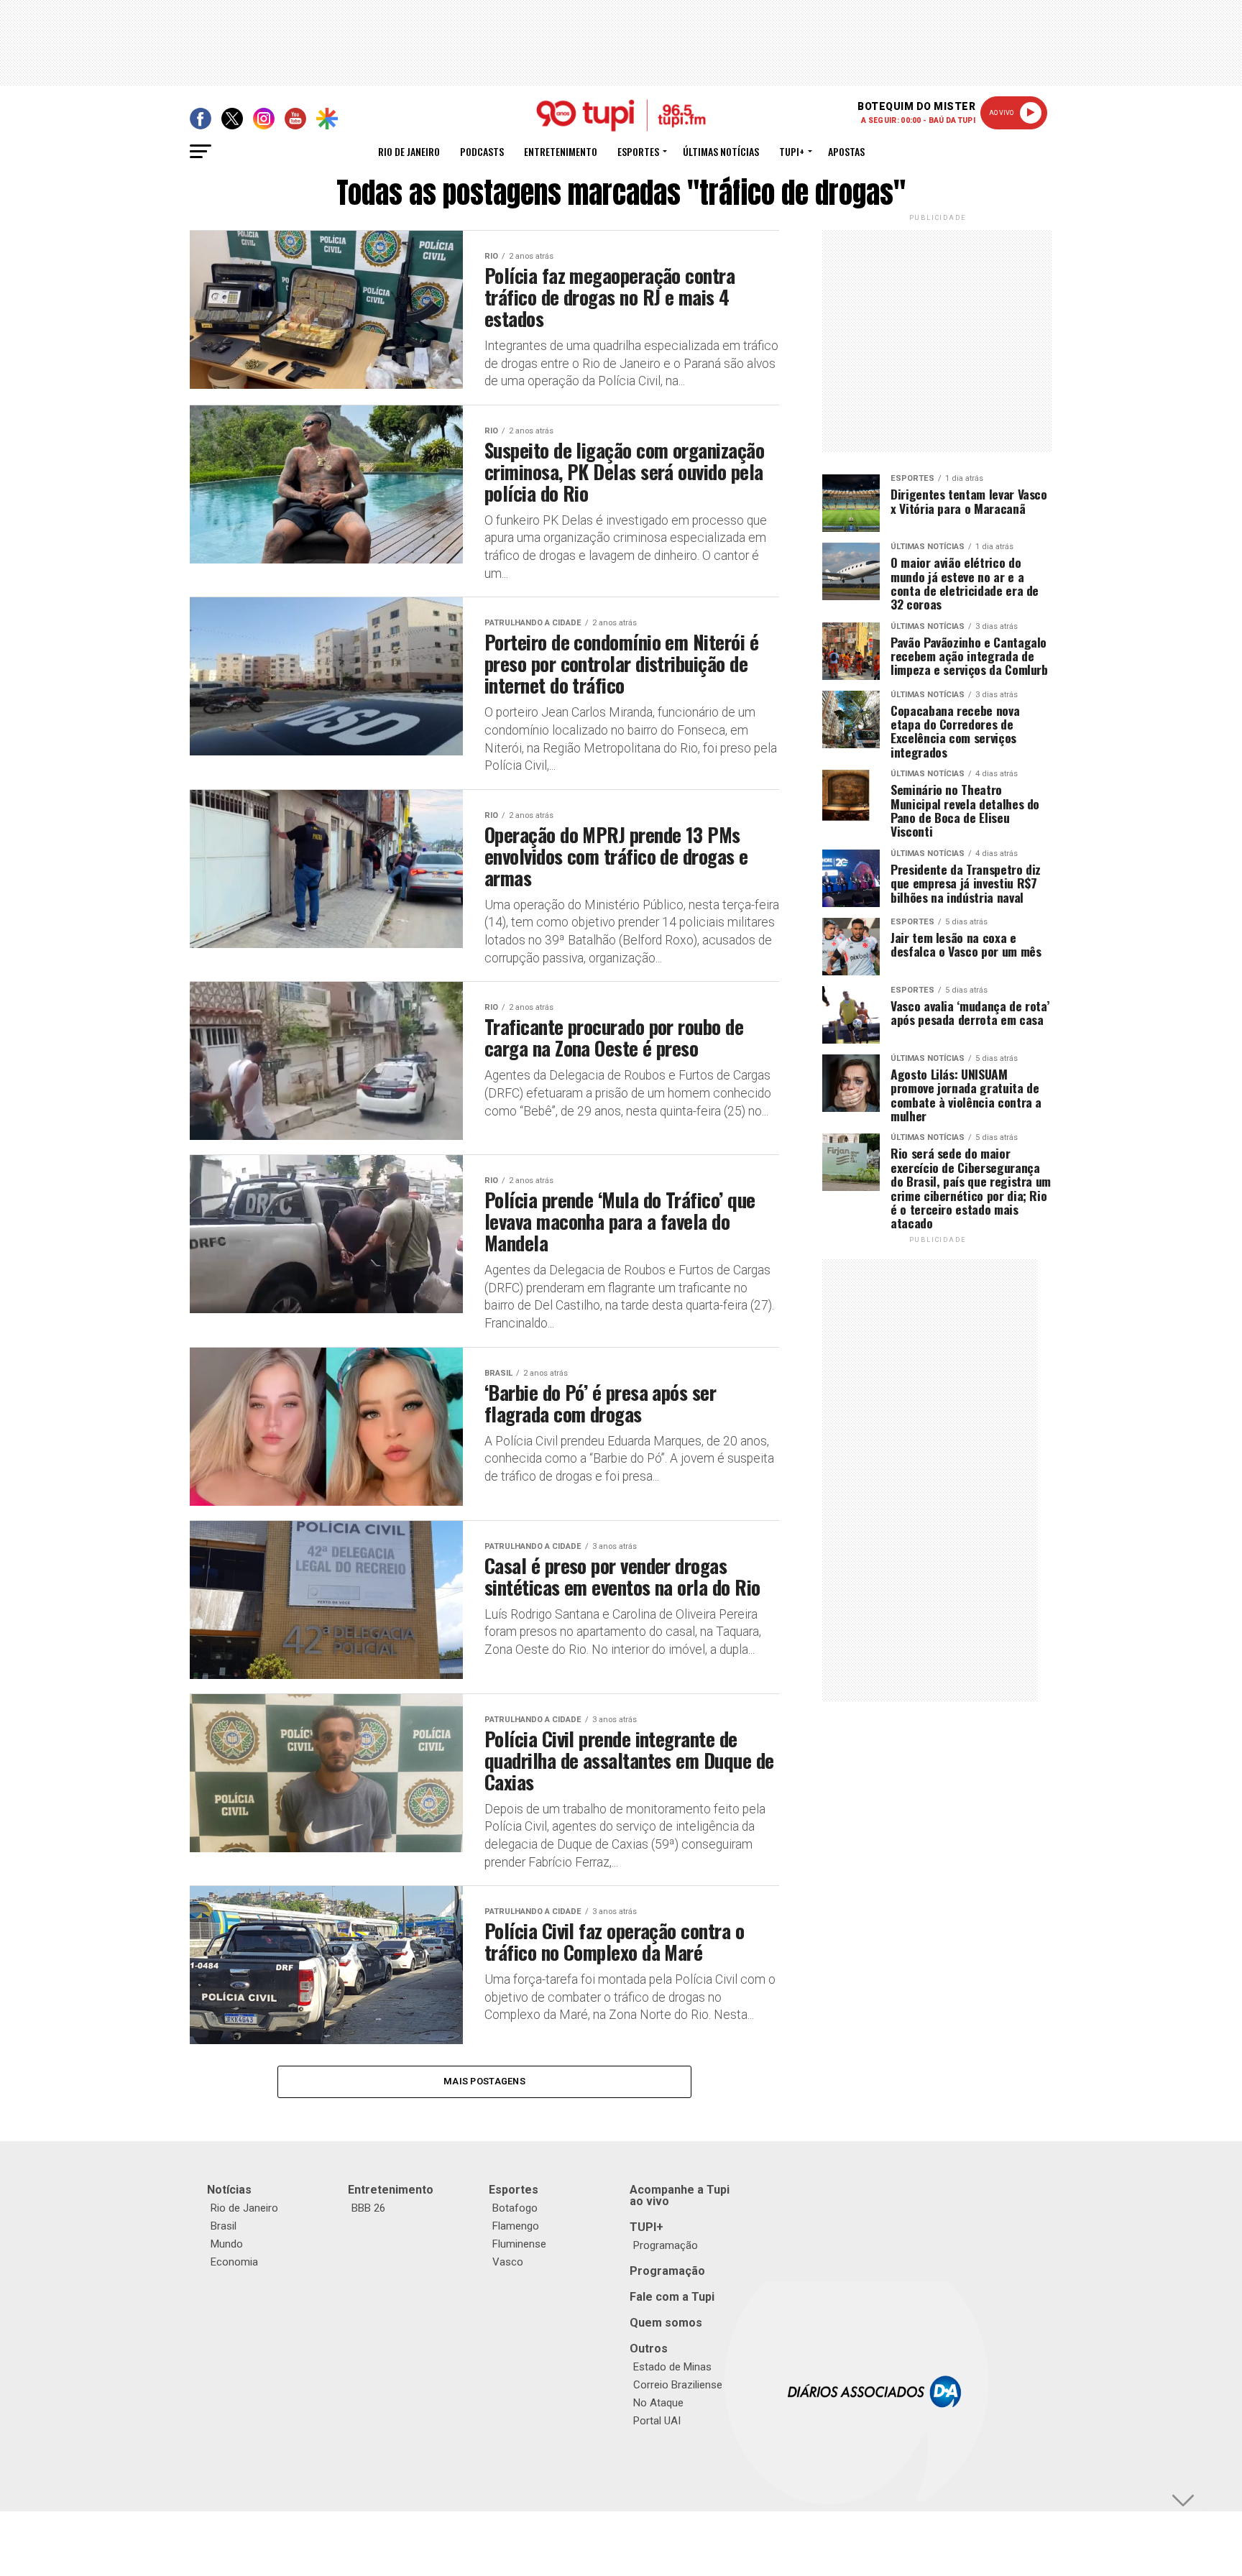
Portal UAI (657, 2421)
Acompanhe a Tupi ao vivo (680, 2195)
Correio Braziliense (678, 2385)
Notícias (229, 2190)
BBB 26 (368, 2208)
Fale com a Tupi (672, 2297)
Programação (666, 2245)
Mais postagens (484, 2081)
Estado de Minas (672, 2367)
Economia (234, 2262)
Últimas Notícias (721, 151)
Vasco (508, 2262)
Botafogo (515, 2208)
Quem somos (666, 2323)
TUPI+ (647, 2227)
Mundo (227, 2244)
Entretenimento (561, 151)
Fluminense (519, 2244)
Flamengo (516, 2226)
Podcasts (482, 151)
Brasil (224, 2226)
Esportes (638, 151)
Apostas (846, 151)
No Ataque (658, 2403)
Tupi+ (792, 151)
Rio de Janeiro (409, 151)
